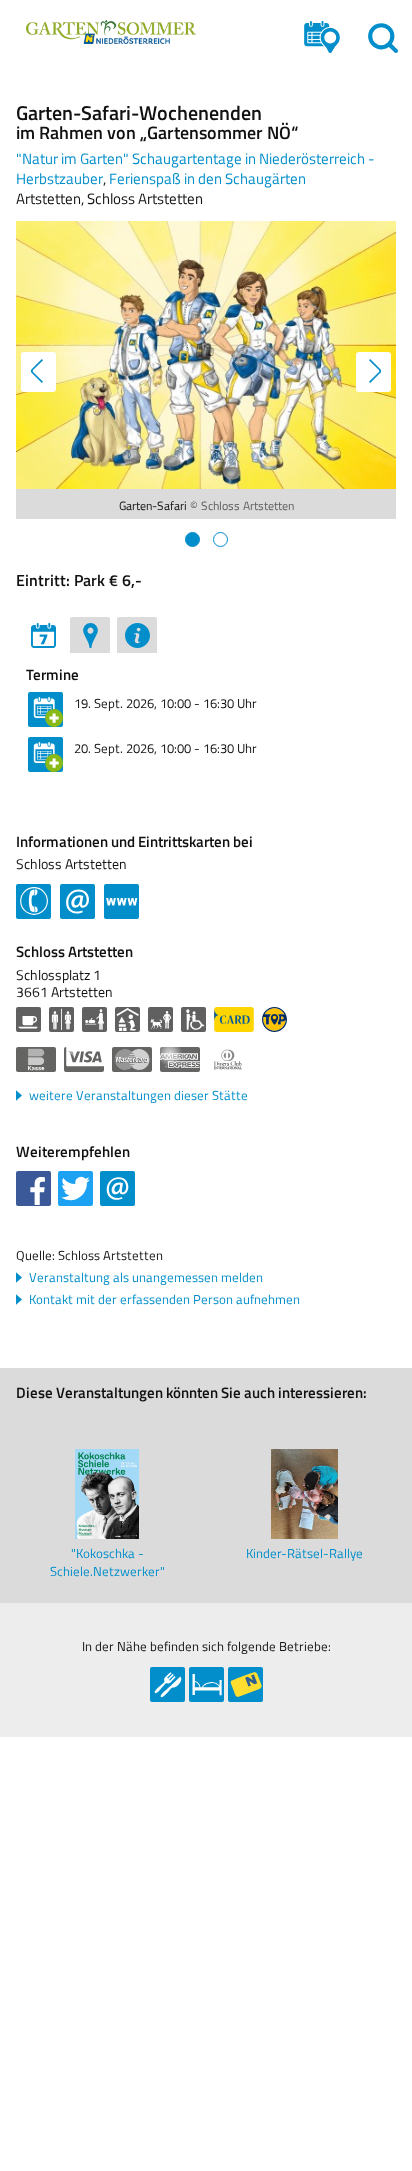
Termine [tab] (43, 635)
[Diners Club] (228, 1059)
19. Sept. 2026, (165, 703)
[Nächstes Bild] (375, 373)
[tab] (192, 539)
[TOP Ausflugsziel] (274, 1019)
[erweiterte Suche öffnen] (322, 37)
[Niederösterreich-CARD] (234, 1019)
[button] (33, 1188)
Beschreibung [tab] (137, 635)
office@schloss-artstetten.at (77, 899)
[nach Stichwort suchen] (383, 37)
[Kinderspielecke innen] (127, 1019)
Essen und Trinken (167, 1684)
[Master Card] (132, 1059)
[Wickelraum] (94, 1019)
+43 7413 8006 (33, 899)
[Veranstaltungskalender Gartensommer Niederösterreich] (111, 32)
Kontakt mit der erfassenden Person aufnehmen (164, 1299)
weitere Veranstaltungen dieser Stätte (138, 1095)
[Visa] (84, 1059)
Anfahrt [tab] (90, 635)
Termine (52, 675)
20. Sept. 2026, (165, 748)
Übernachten (206, 1684)
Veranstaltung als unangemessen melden (146, 1277)
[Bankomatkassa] (36, 1059)
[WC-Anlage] (61, 1019)
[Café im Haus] (28, 1019)
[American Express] (180, 1059)
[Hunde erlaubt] (160, 1019)
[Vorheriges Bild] (37, 373)
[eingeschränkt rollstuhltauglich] (193, 1019)
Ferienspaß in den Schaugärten (207, 178)
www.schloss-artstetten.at (121, 899)
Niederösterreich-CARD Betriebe (245, 1684)
